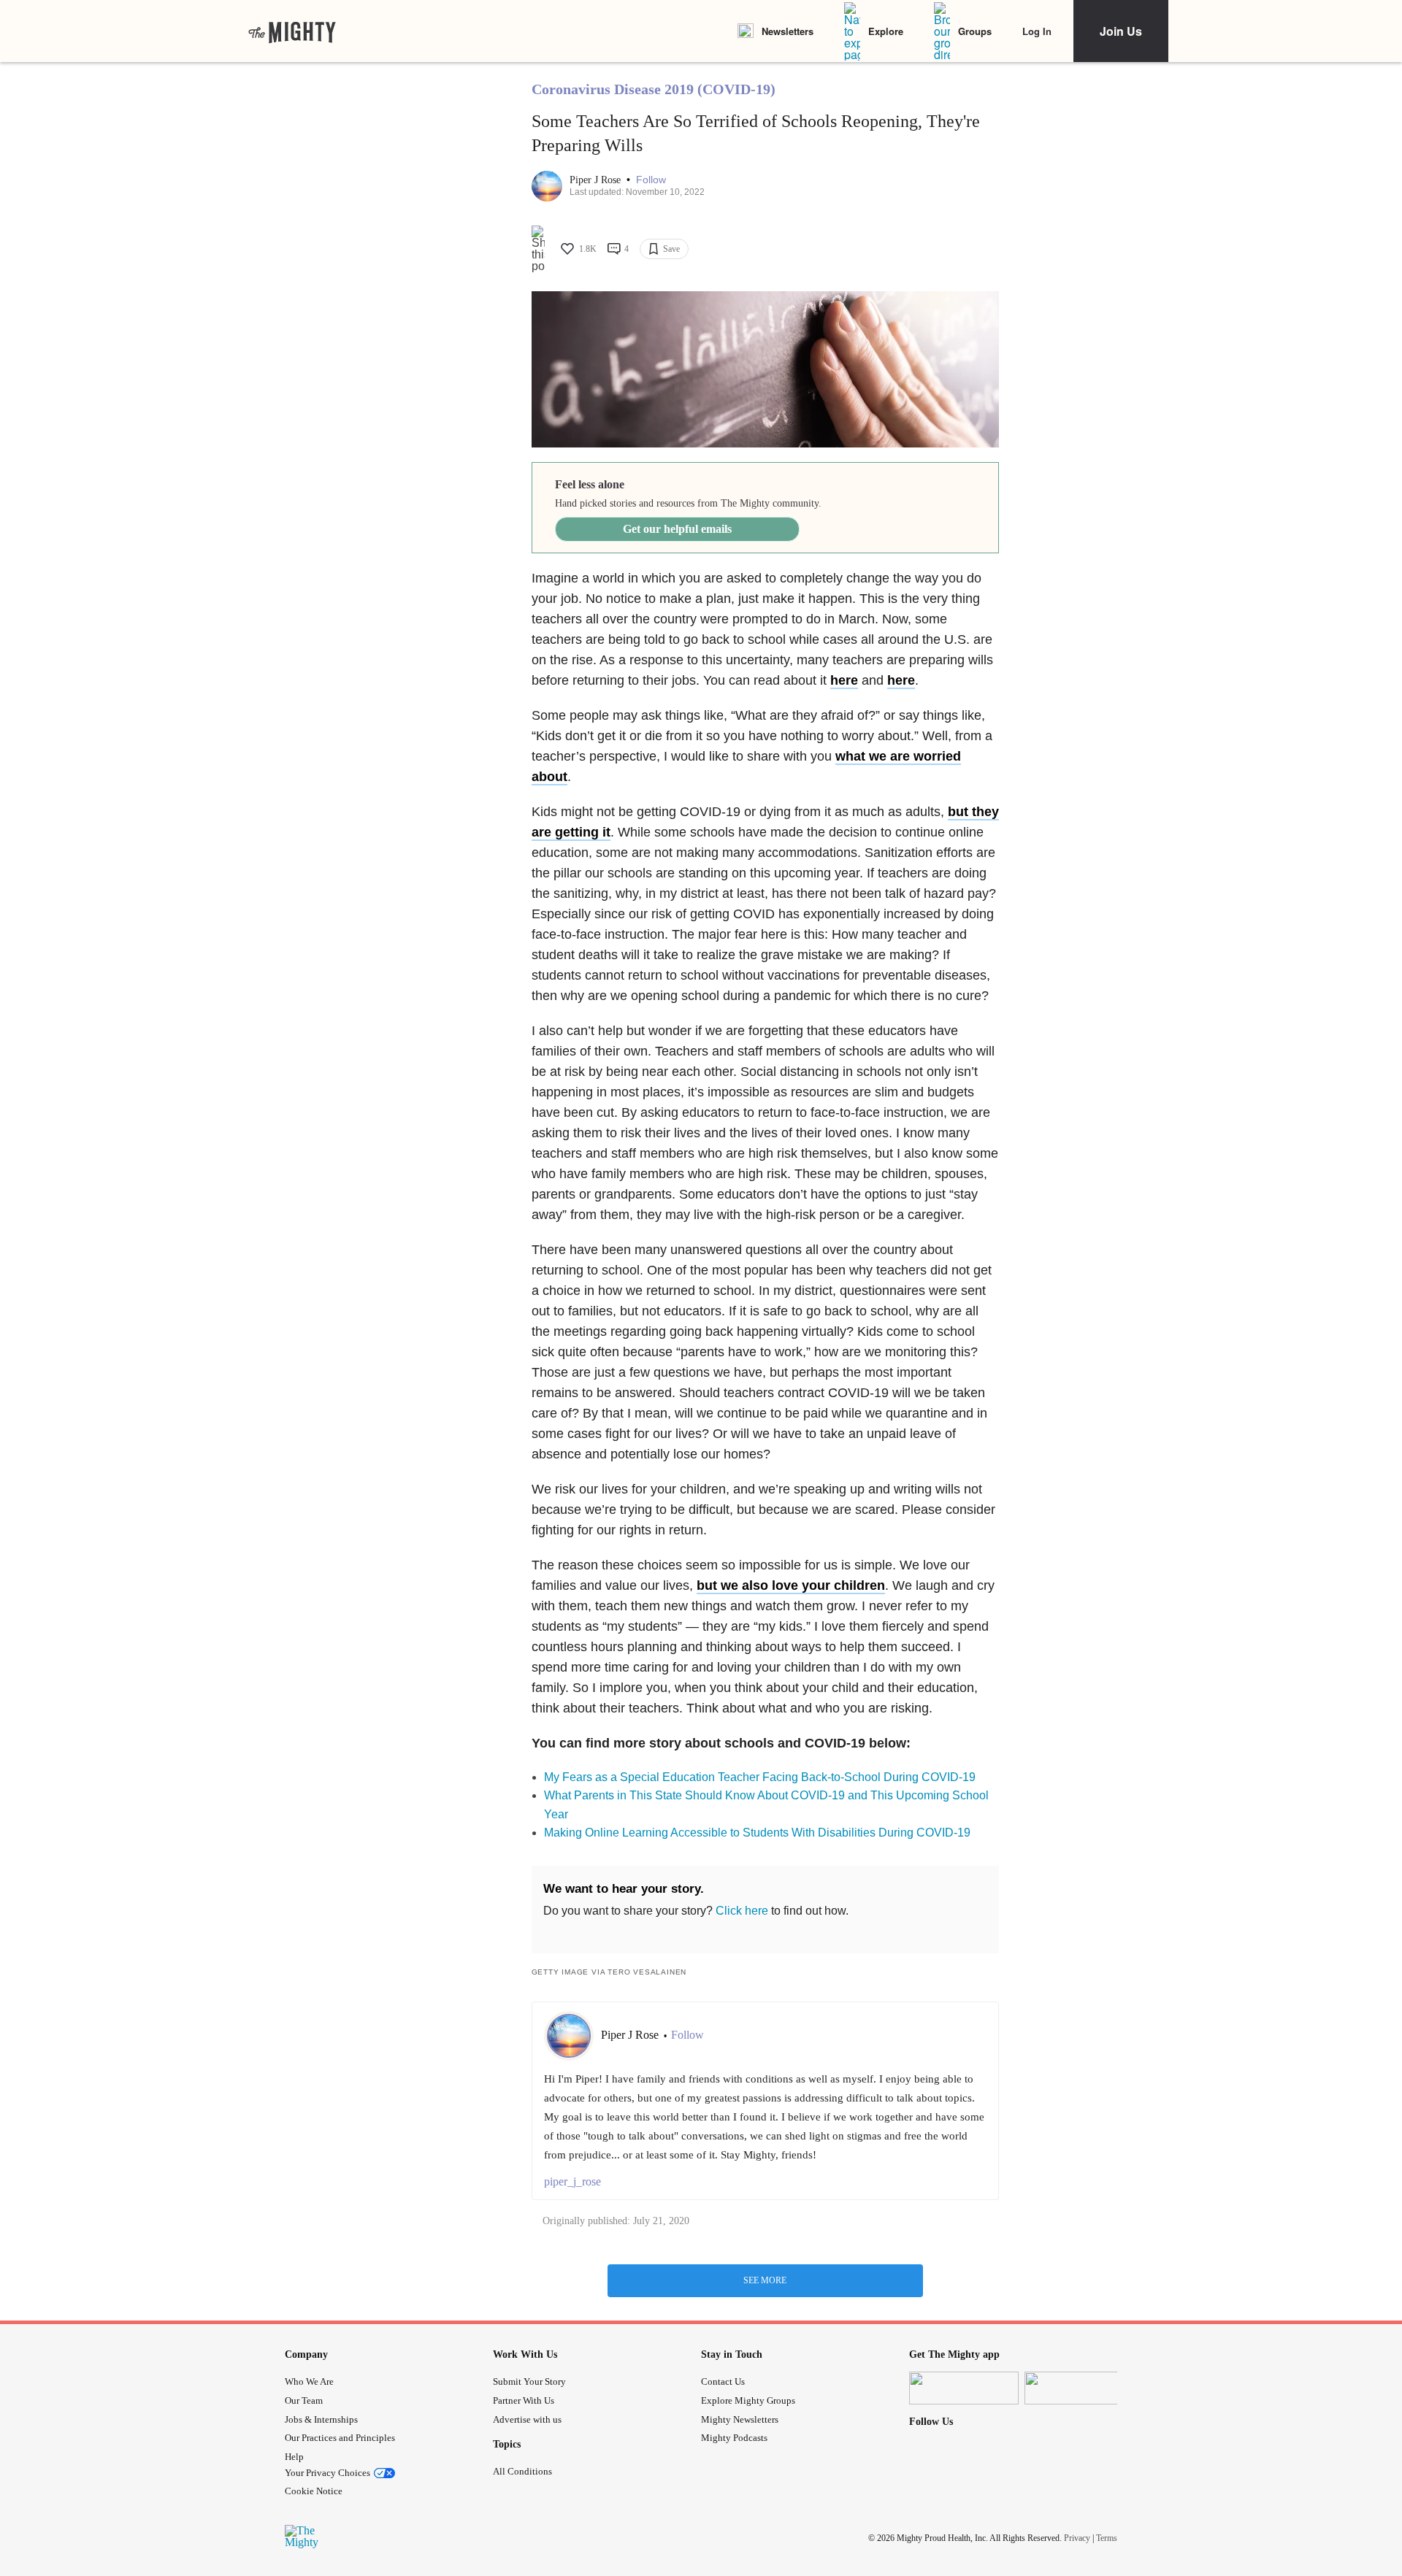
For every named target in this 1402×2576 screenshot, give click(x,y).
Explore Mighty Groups (748, 2400)
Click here (742, 1911)
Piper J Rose (597, 180)
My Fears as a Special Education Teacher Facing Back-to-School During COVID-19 (760, 1777)
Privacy (1077, 2537)
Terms (1107, 2537)
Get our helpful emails (677, 529)
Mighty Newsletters (740, 2419)
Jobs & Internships (321, 2419)
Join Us (1121, 31)
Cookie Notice (314, 2491)
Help (294, 2457)
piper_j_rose (572, 2181)
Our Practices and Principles (340, 2438)
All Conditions (522, 2471)
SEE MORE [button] (765, 2280)
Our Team (304, 2400)
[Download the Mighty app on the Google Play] (1079, 2388)
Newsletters (788, 31)
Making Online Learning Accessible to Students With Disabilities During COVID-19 (757, 1833)
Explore (886, 31)
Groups (975, 31)
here (901, 680)
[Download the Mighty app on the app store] (964, 2388)
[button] (651, 180)
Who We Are (309, 2381)
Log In (1037, 31)
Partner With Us (524, 2400)
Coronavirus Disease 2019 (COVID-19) (654, 89)
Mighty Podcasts (734, 2438)
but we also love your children (791, 1585)
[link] (292, 31)
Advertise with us (527, 2419)
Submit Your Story (529, 2381)
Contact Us (723, 2381)
